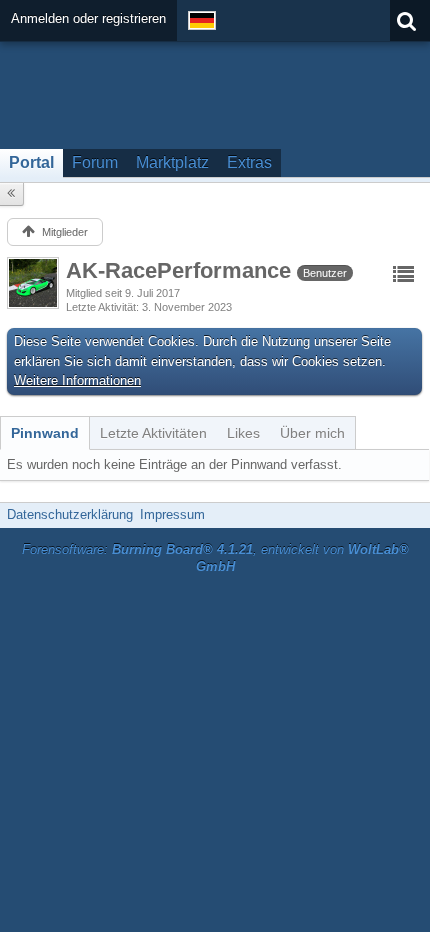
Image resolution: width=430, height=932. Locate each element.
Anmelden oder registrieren (88, 18)
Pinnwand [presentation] (45, 433)
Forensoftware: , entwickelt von (215, 558)
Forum (95, 162)
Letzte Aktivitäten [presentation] (153, 433)
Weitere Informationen (77, 380)
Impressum (172, 514)
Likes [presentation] (243, 433)
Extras (249, 162)
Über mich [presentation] (312, 433)
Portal (31, 162)
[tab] (45, 433)
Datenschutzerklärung (70, 514)
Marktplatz (172, 162)
